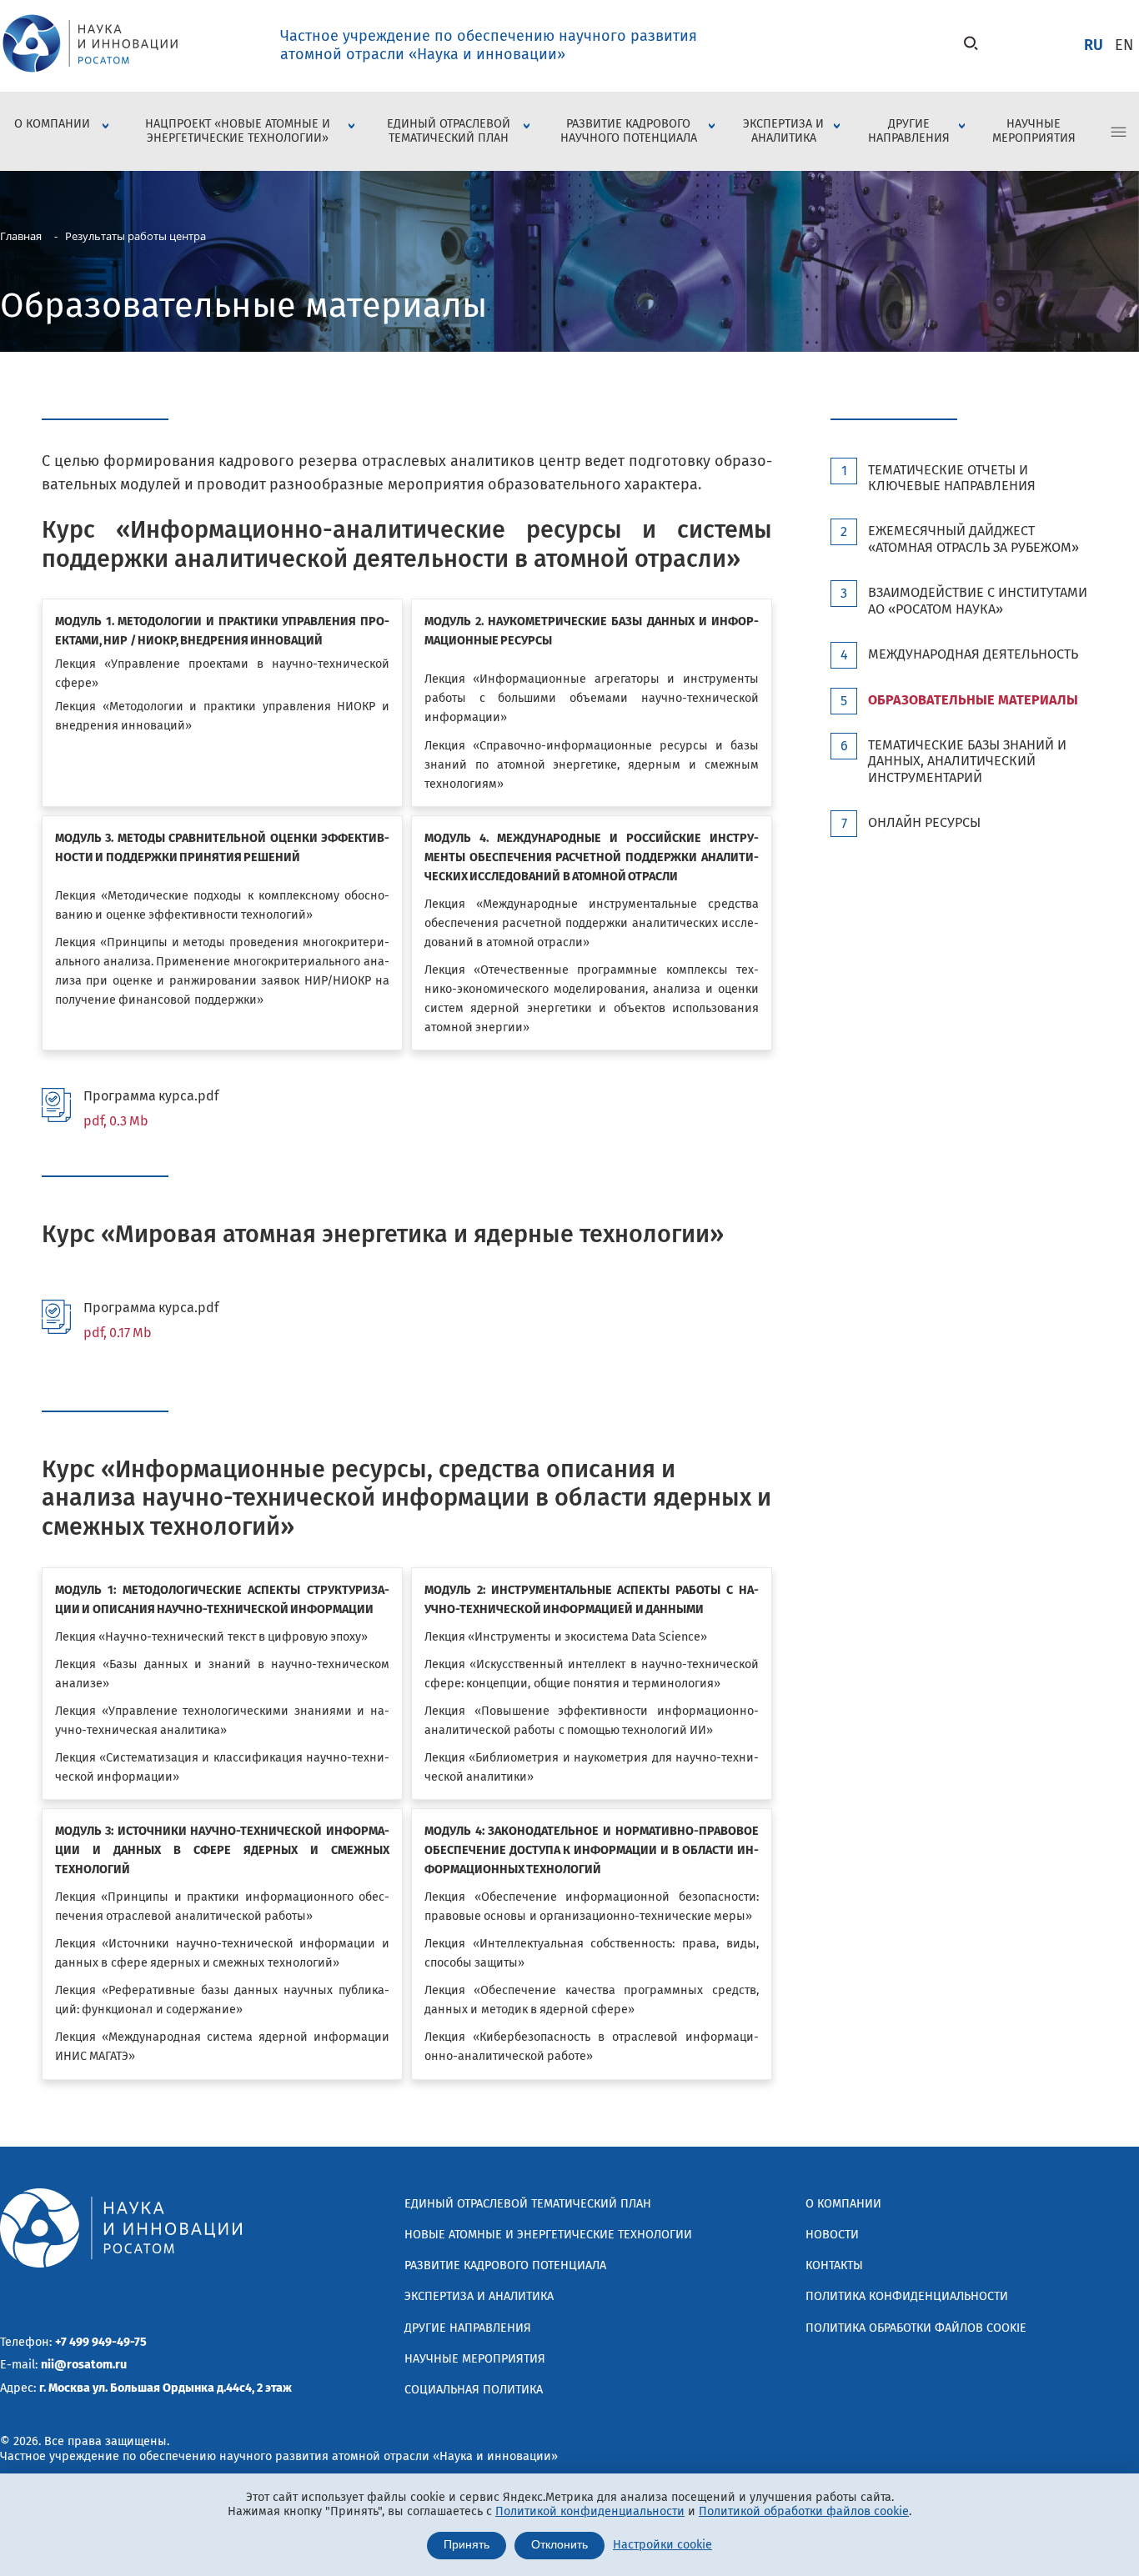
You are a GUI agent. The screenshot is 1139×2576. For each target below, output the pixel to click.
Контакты (834, 2265)
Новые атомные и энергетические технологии (548, 2235)
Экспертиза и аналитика (783, 131)
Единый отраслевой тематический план (449, 131)
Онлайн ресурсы (924, 822)
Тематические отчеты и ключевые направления (952, 478)
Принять (467, 2545)
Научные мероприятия (1034, 131)
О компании (52, 124)
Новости (832, 2235)
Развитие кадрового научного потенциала (629, 131)
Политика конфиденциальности (907, 2296)
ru (1094, 45)
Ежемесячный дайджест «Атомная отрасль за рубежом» (973, 539)
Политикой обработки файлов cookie (804, 2511)
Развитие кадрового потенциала (505, 2265)
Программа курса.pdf (151, 1108)
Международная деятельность (973, 654)
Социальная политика (474, 2390)
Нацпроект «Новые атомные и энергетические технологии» (238, 131)
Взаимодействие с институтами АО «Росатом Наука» (978, 600)
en (1124, 45)
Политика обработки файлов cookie (916, 2328)
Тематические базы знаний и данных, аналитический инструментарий (967, 761)
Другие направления (909, 131)
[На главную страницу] (90, 74)
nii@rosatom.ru (84, 2365)
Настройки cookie (662, 2545)
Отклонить (559, 2545)
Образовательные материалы (973, 700)
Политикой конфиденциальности (590, 2511)
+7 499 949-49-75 (101, 2342)
